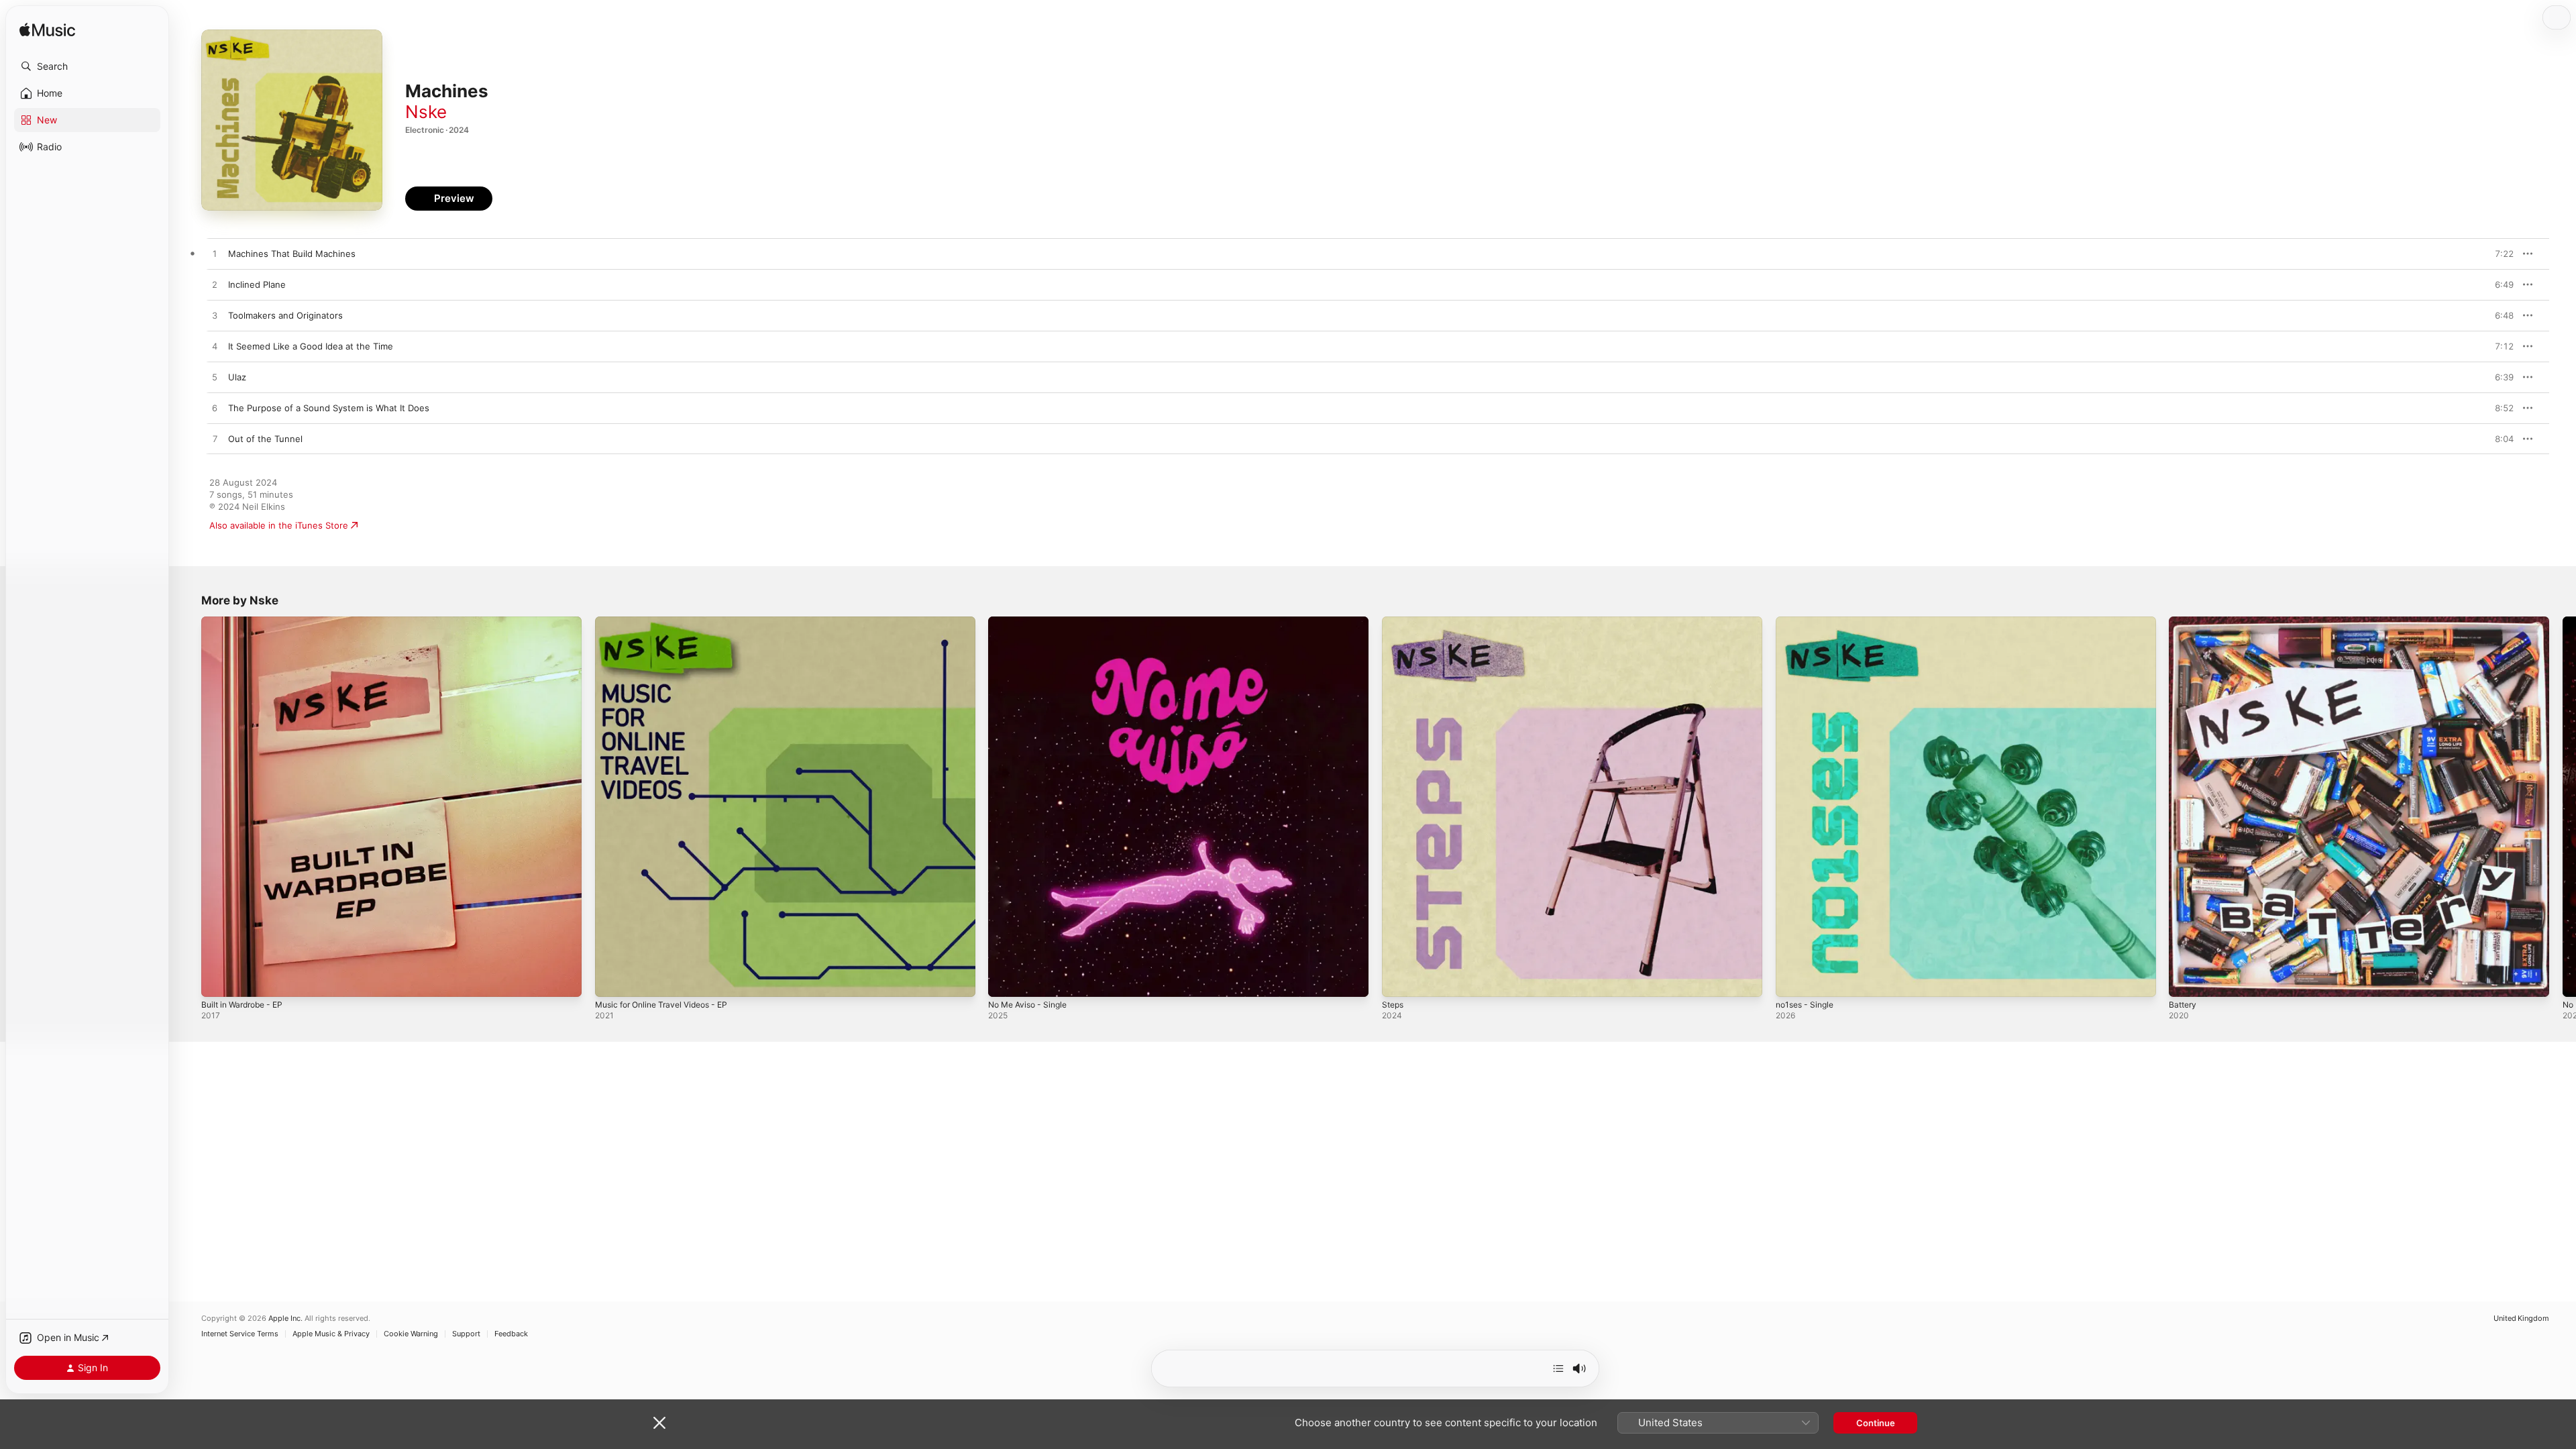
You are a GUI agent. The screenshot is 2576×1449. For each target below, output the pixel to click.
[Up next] (1558, 1368)
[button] (87, 66)
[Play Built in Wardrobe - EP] (218, 980)
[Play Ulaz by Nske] (215, 378)
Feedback (511, 1334)
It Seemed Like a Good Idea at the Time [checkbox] (311, 346)
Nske (426, 112)
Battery (2184, 622)
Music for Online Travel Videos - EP (669, 622)
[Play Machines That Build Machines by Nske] (215, 254)
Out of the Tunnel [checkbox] (265, 439)
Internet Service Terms (240, 1334)
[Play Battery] (2186, 980)
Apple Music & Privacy (331, 1334)
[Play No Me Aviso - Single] (1005, 980)
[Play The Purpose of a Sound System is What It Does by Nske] (215, 409)
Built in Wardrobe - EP (247, 622)
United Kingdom (2521, 1319)
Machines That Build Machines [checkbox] (292, 254)
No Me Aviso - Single (1032, 622)
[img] (47, 31)
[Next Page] (2563, 806)
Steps (1394, 622)
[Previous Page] (188, 806)
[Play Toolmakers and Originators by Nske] (215, 316)
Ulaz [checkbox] (237, 377)
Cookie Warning (411, 1334)
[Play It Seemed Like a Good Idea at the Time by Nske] (215, 347)
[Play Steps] (1399, 980)
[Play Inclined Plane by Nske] (215, 285)
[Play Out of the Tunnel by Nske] (215, 439)
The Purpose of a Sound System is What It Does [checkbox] (329, 408)
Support (466, 1334)
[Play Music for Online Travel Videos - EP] (612, 980)
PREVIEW (2499, 254)
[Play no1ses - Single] (1792, 980)
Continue (1876, 1423)
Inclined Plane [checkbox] (257, 284)
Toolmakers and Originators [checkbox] (285, 315)
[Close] (659, 1423)
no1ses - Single (1808, 622)
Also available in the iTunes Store (279, 525)
